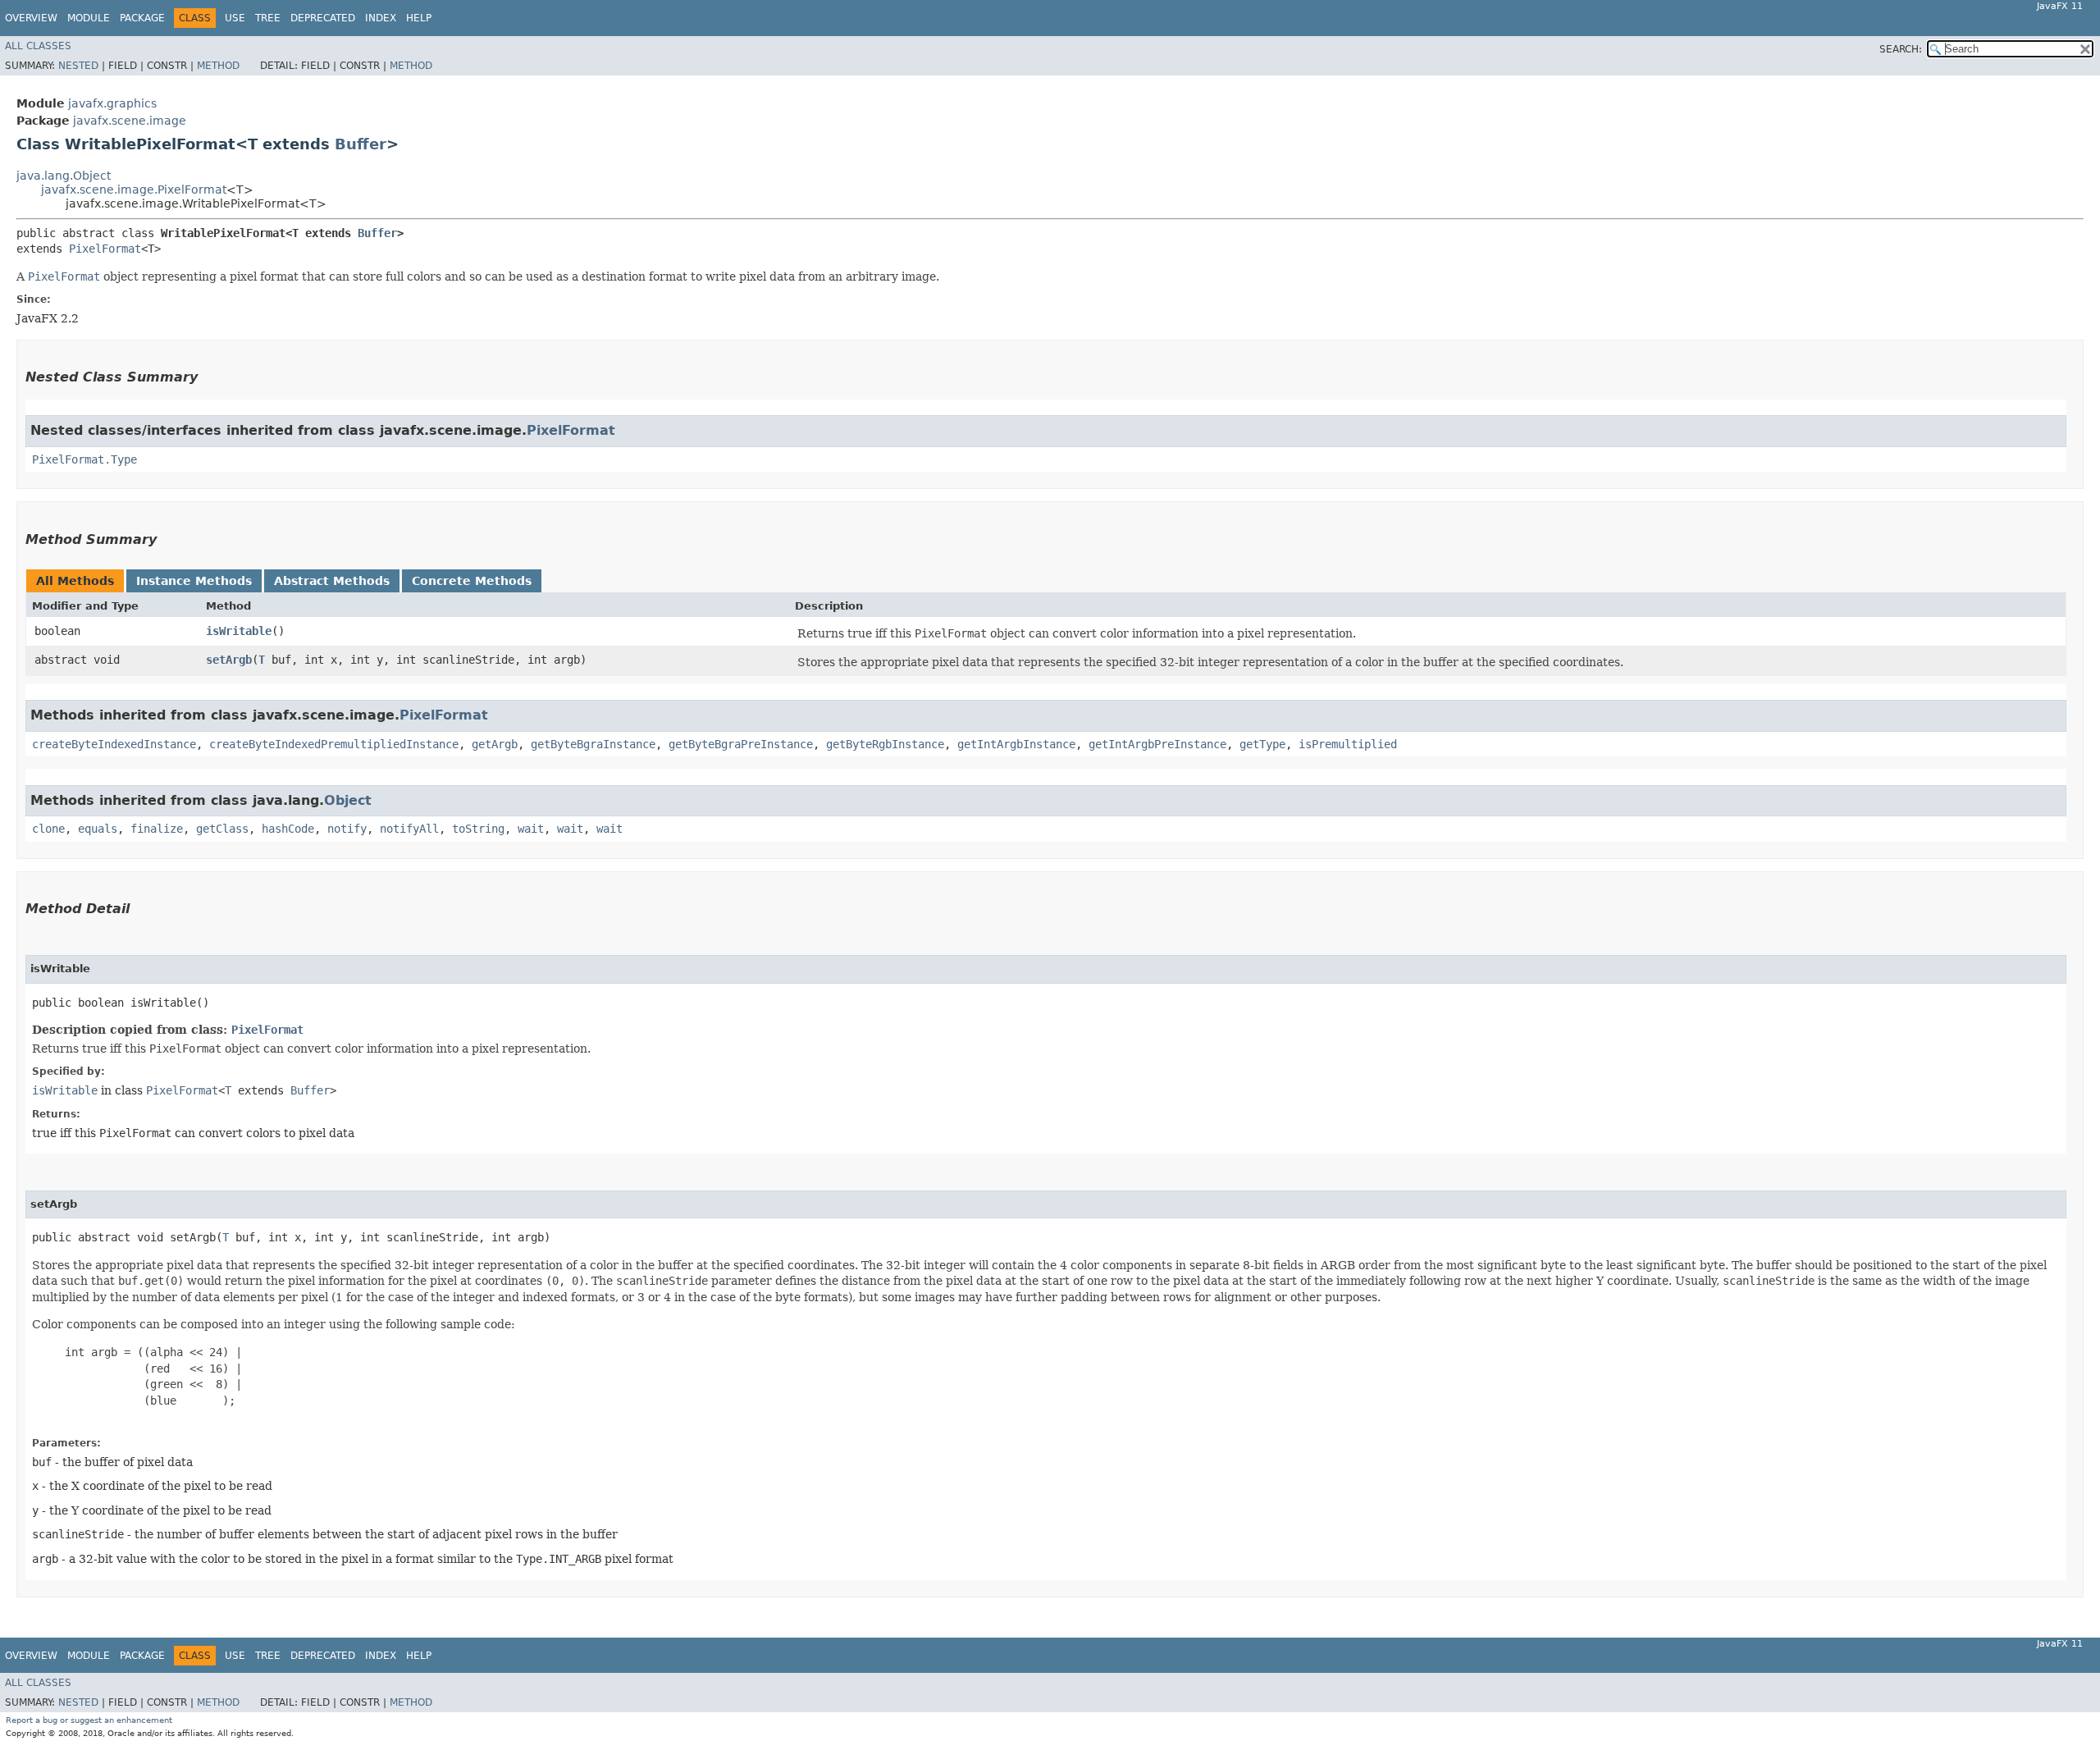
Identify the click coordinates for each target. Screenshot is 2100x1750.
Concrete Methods (472, 581)
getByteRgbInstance (885, 744)
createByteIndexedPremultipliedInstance (334, 744)
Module (89, 18)
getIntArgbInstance (1016, 744)
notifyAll (409, 829)
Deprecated (323, 18)
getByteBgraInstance (593, 744)
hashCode (288, 829)
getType (1262, 744)
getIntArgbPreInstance (1157, 744)
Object (348, 800)
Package (142, 18)
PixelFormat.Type (84, 459)
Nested (78, 66)
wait (531, 829)
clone (48, 829)
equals (98, 829)
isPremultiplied (1348, 744)
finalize (157, 829)
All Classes (38, 46)
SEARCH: (1901, 49)
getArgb (495, 744)
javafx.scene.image (130, 121)
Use (235, 18)
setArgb (229, 660)
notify (347, 829)
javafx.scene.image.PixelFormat (134, 190)
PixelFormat (105, 249)
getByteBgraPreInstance (741, 744)
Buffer (361, 144)
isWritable (239, 631)
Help (419, 18)
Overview (31, 18)
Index (381, 18)
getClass (222, 829)
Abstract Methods (332, 581)
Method (218, 66)
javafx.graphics (112, 103)
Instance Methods (194, 581)
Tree (268, 18)
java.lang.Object (64, 176)
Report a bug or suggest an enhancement (89, 1720)
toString (478, 829)
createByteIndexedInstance (114, 744)
